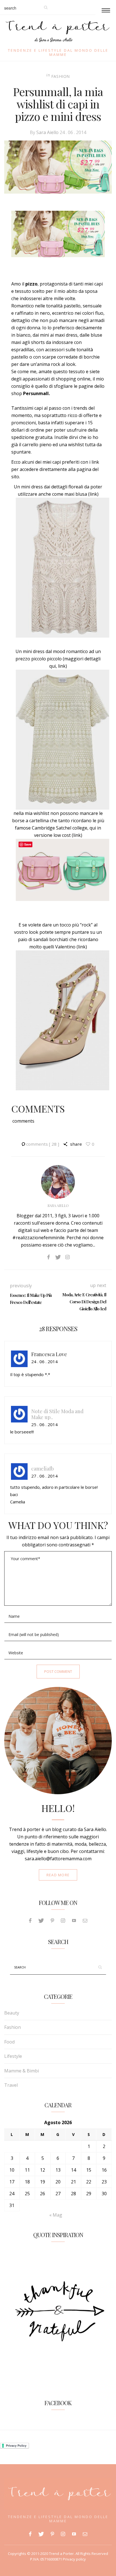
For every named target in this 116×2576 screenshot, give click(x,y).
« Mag (56, 2215)
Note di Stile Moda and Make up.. (57, 1414)
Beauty (12, 2013)
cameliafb (43, 1468)
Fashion (61, 76)
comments (43, 1144)
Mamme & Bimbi (22, 2071)
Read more (58, 1875)
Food (9, 2042)
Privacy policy (74, 2559)
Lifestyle (13, 2056)
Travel (11, 2085)
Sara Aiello (47, 132)
